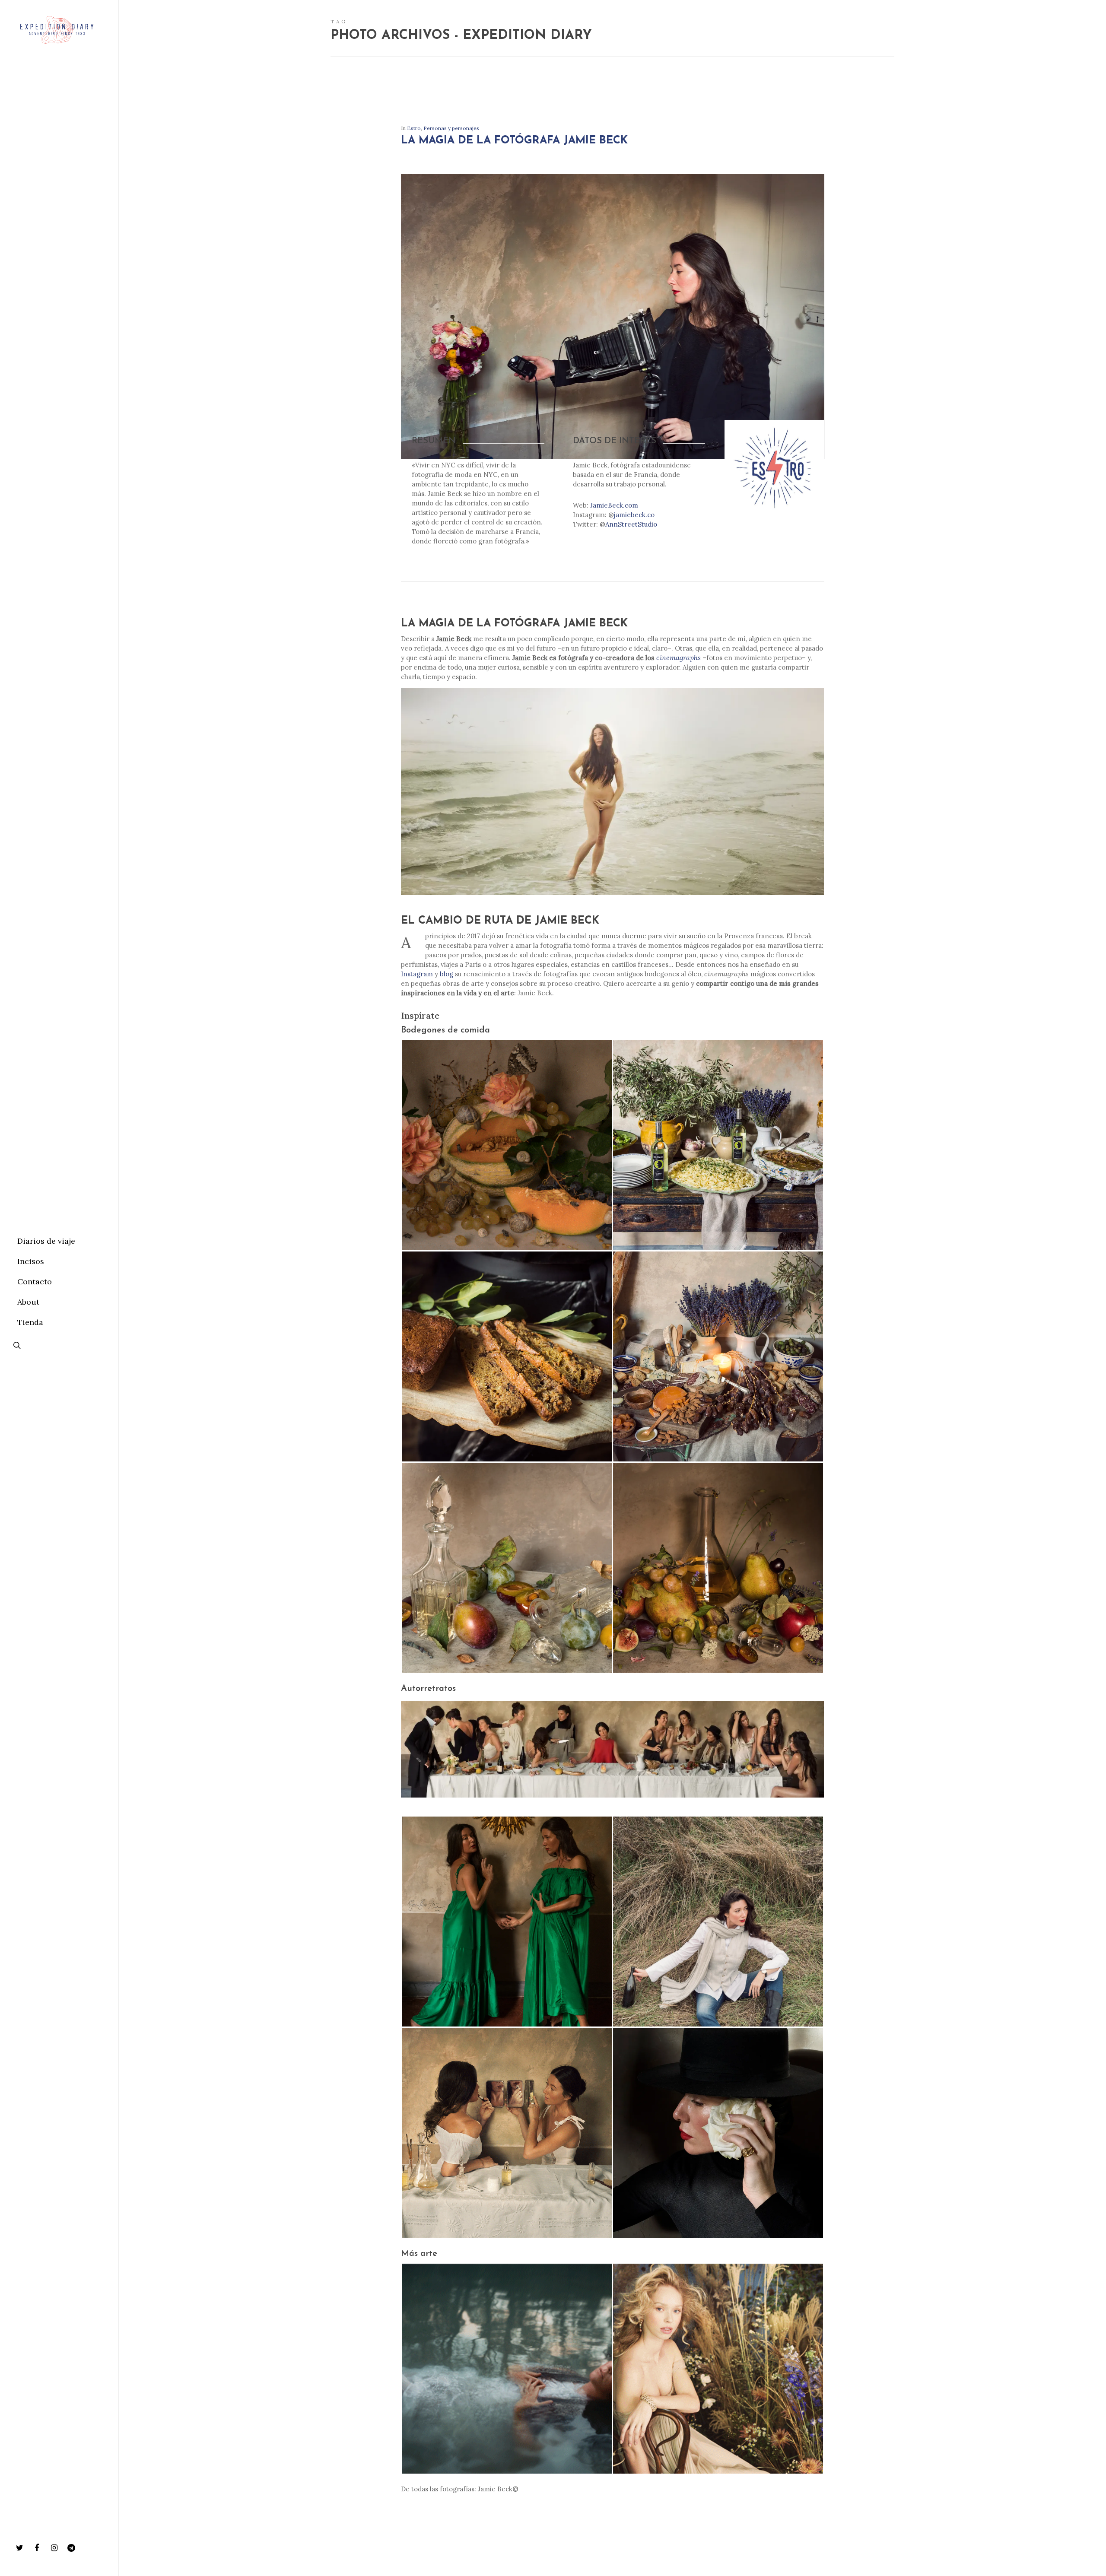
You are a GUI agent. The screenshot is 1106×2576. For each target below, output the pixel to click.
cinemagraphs (679, 657)
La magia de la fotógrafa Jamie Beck (514, 141)
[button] (507, 1145)
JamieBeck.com (614, 505)
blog (447, 974)
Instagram (417, 974)
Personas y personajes (451, 128)
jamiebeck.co (634, 515)
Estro (414, 128)
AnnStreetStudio (631, 524)
